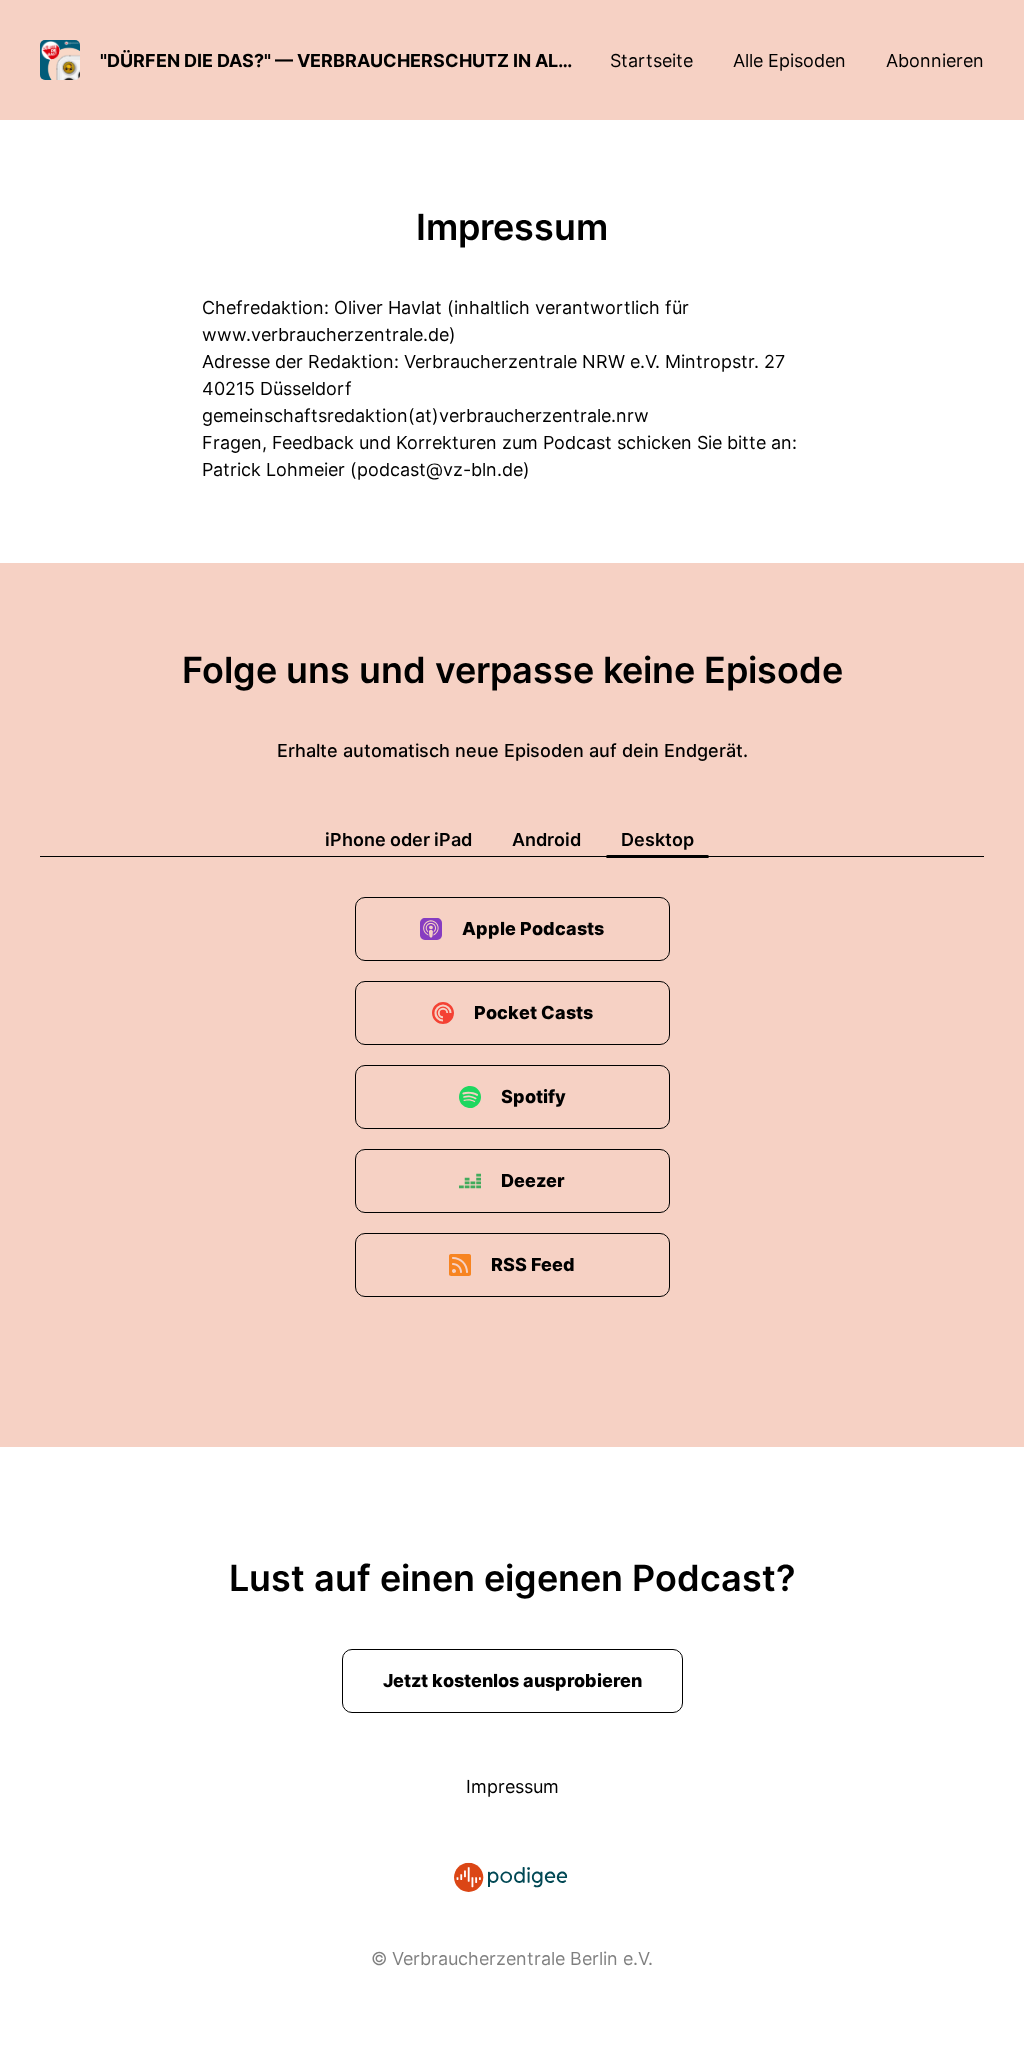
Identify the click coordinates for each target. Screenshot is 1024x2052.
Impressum (512, 1786)
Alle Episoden (789, 60)
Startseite (651, 60)
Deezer (533, 1180)
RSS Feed (533, 1264)
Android (546, 839)
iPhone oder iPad (398, 839)
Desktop (657, 839)
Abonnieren (935, 60)
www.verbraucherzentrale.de (325, 334)
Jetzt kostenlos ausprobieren (512, 1680)
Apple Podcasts (533, 928)
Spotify (533, 1096)
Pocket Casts (533, 1012)
